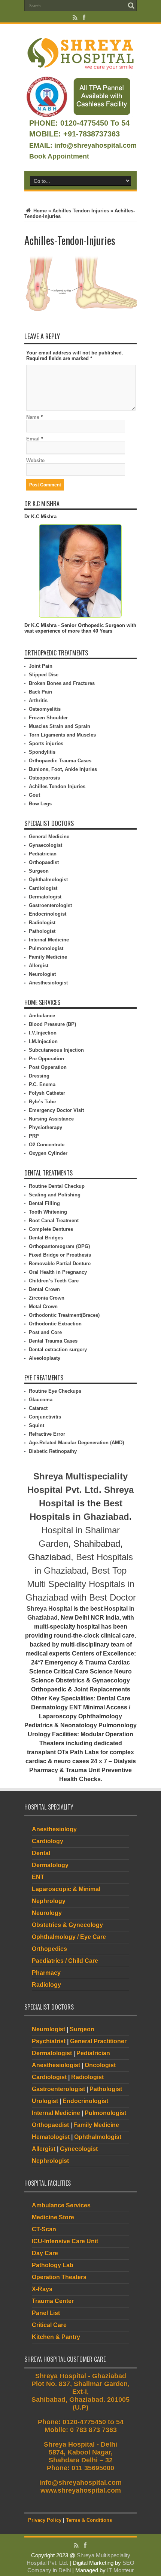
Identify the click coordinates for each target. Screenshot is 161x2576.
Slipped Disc (44, 675)
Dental (41, 1853)
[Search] (131, 6)
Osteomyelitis (45, 709)
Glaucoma (41, 1400)
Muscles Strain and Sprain (60, 726)
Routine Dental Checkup (57, 1186)
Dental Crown (44, 1289)
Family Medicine (48, 957)
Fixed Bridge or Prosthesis (60, 1255)
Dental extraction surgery (58, 1350)
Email (33, 439)
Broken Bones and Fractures (62, 683)
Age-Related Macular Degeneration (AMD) (76, 1443)
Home (39, 211)
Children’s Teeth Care (54, 1281)
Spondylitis (42, 752)
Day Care (45, 2253)
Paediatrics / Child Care (65, 1961)
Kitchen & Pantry (56, 2337)
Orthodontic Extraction (55, 1324)
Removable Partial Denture (60, 1264)
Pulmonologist (46, 948)
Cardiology (48, 1841)
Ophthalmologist (48, 880)
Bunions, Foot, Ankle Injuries (63, 769)
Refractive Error (47, 1434)
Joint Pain (41, 666)
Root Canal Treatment (54, 1221)
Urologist (45, 2101)
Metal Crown (43, 1307)
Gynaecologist (45, 845)
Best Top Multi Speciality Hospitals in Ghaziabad (80, 1584)
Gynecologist (79, 2149)
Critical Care (49, 2325)
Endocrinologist (48, 914)
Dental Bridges (46, 1238)
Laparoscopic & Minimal (66, 1889)
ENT (38, 1877)
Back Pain (40, 692)
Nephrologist (50, 2161)
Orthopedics (49, 1949)
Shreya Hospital (49, 1609)
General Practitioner (98, 2041)
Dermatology (50, 1865)
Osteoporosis (44, 778)
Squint (37, 1425)
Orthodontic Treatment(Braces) (64, 1315)
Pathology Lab (53, 2265)
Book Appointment (59, 156)
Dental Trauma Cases (53, 1341)
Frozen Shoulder (48, 718)
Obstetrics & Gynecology (67, 1925)
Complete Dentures (51, 1229)
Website (35, 460)
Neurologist (42, 974)
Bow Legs (40, 804)
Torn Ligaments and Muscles (62, 735)
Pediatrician (43, 854)
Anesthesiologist (48, 983)
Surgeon (39, 871)
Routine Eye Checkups (55, 1391)
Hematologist (51, 2137)
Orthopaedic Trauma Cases (60, 761)
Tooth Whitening (48, 1212)
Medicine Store (53, 2217)
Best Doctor (113, 1597)
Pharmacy (46, 1973)
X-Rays (42, 2289)
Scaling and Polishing (55, 1195)
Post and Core (45, 1332)
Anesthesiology (54, 1829)
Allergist (39, 966)
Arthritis (38, 700)
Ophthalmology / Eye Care (69, 1937)
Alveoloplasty (45, 1358)
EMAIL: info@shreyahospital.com (83, 145)
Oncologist (100, 2065)
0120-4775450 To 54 (94, 123)
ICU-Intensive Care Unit (65, 2241)
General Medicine (49, 837)
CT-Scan (44, 2229)
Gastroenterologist (50, 905)
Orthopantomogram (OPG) (59, 1246)
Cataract (38, 1408)
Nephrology (49, 1901)
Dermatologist (45, 897)
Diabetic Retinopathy (53, 1451)
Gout (34, 795)
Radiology (46, 1985)
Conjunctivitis (45, 1417)
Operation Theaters (59, 2277)
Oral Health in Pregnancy (58, 1272)
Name (33, 417)
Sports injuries (46, 743)
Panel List (46, 2313)
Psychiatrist (49, 2041)
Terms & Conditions (89, 2520)
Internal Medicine (49, 940)
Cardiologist (43, 888)
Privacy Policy (45, 2520)
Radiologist (42, 923)
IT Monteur (120, 2570)
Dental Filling (44, 1203)
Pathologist (42, 931)
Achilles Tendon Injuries (81, 211)
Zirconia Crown (47, 1298)
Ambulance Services (61, 2205)
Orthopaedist (44, 862)
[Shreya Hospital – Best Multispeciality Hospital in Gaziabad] (80, 53)
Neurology (47, 1913)
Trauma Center (53, 2301)
